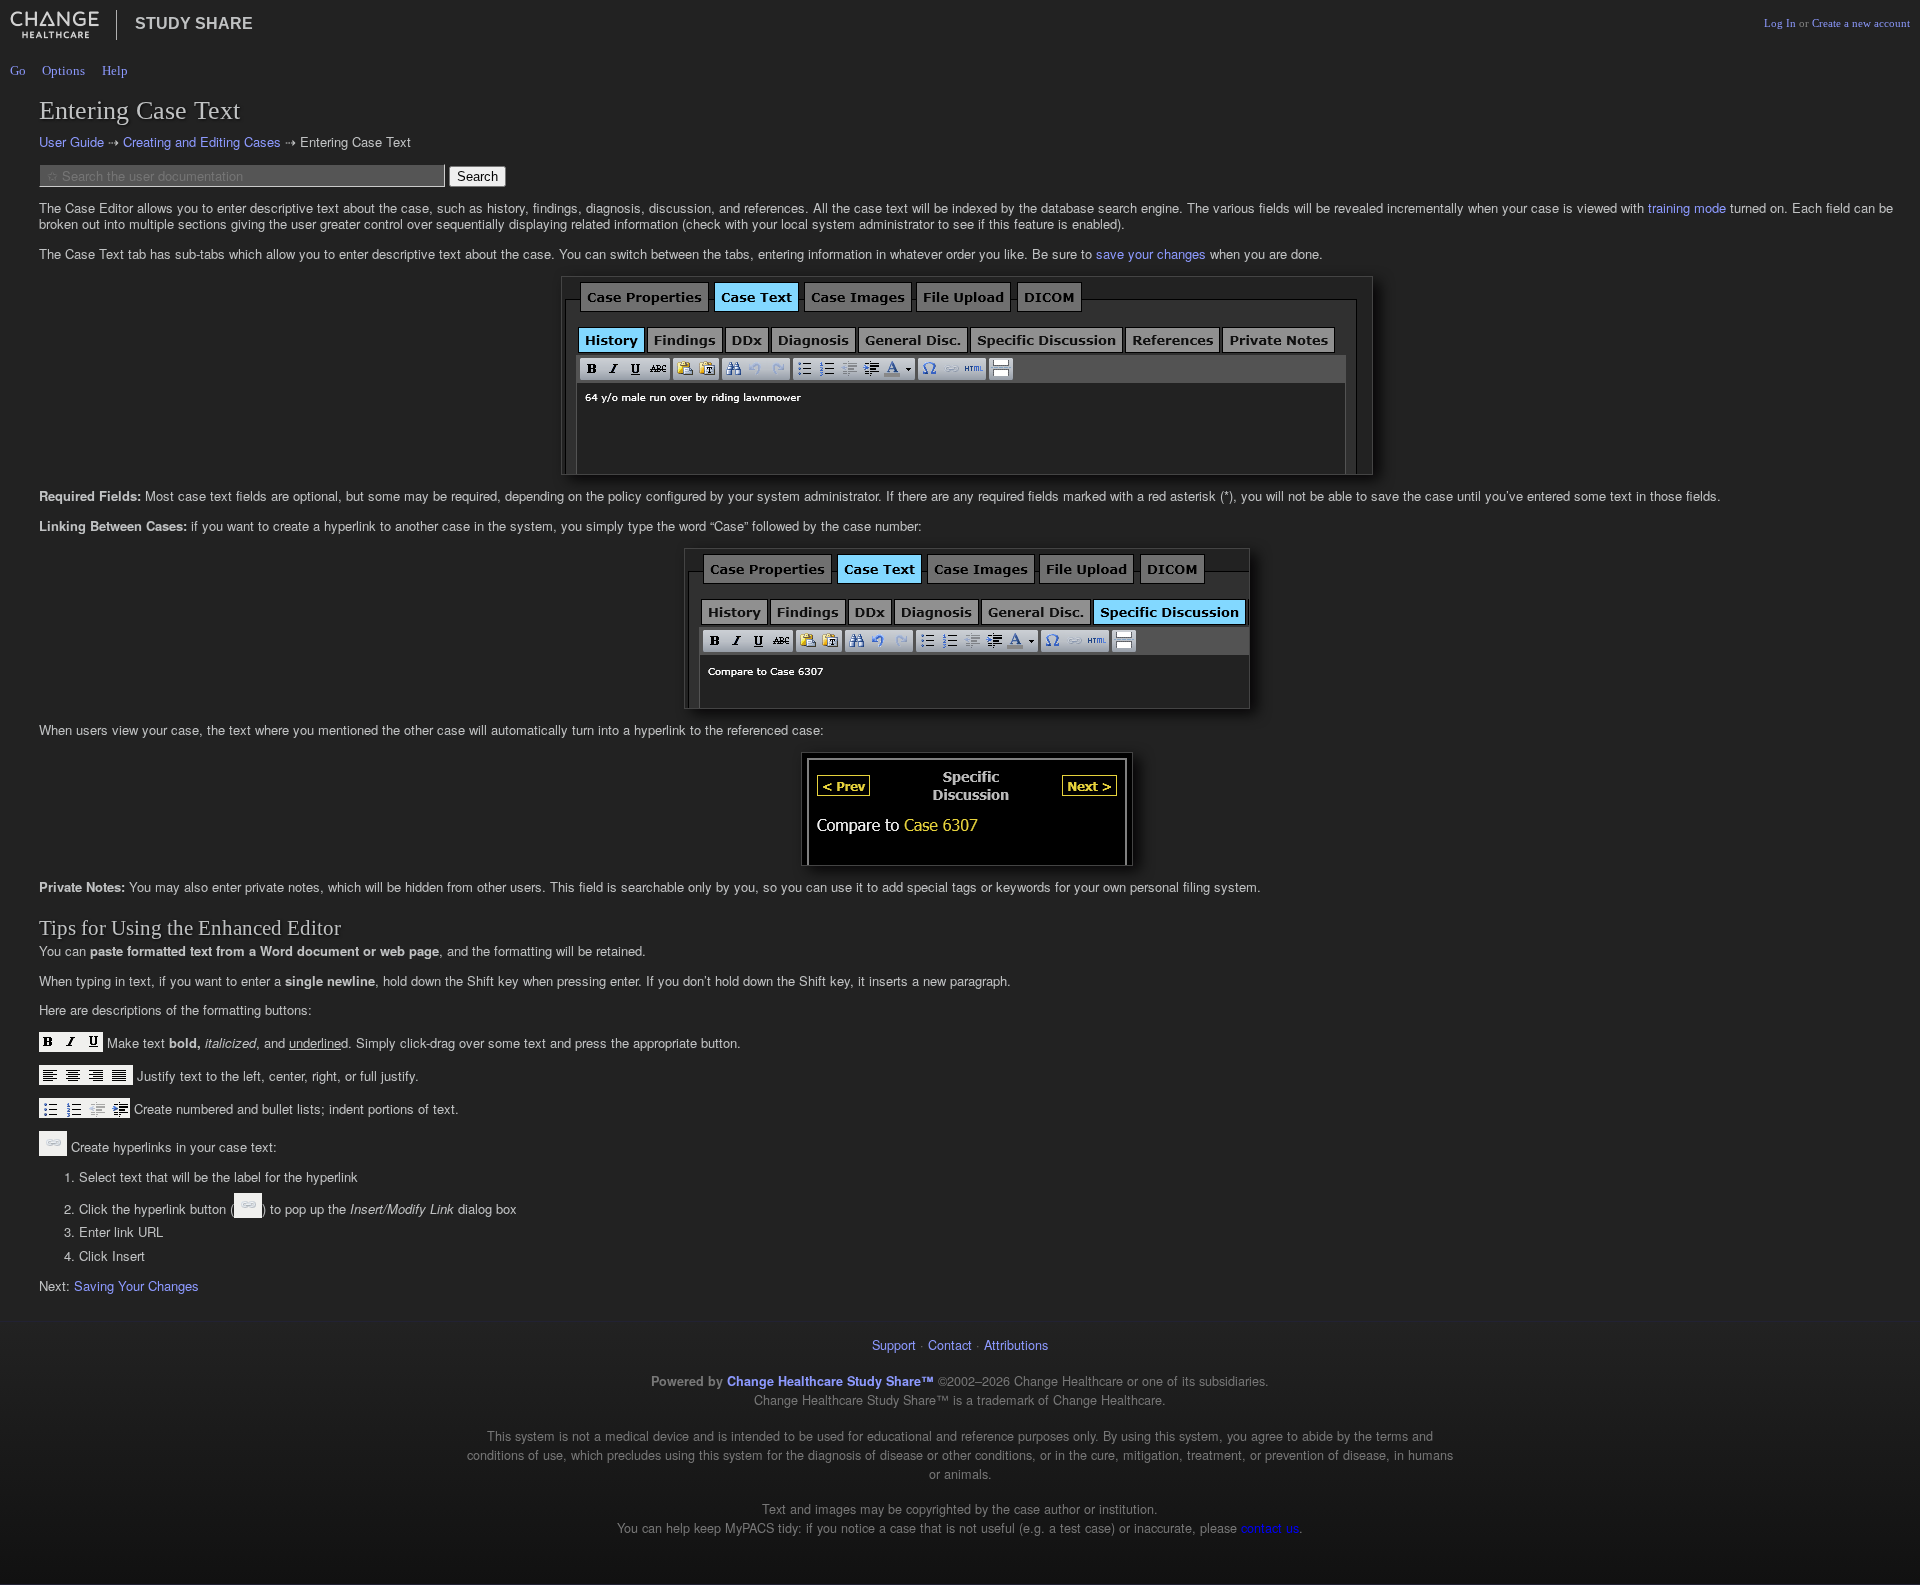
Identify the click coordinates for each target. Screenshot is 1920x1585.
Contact (950, 1344)
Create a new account (1861, 23)
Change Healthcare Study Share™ (830, 1381)
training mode (1687, 207)
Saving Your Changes (136, 1285)
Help (115, 70)
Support (894, 1344)
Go (18, 70)
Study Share (194, 23)
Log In (1780, 23)
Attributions (1016, 1344)
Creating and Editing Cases (202, 141)
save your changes (1151, 253)
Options (63, 70)
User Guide (71, 141)
